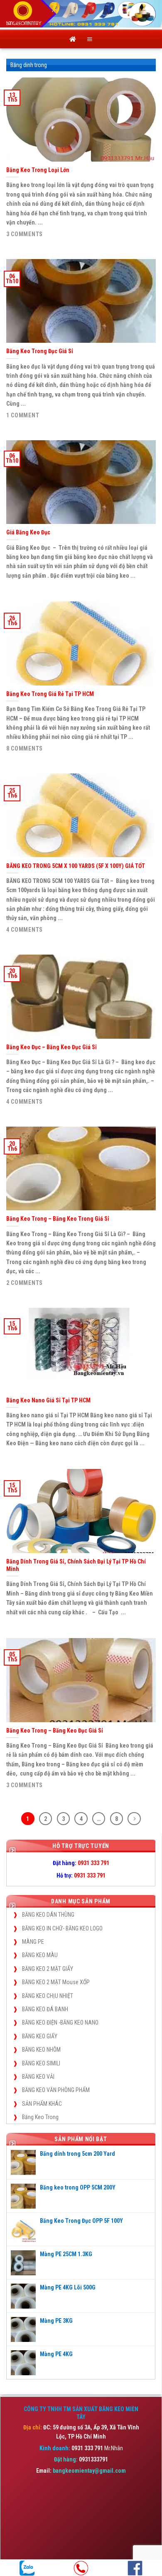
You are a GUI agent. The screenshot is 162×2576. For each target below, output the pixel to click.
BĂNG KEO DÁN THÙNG (48, 1915)
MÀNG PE (33, 1942)
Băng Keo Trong (40, 2117)
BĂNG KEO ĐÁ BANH (45, 2009)
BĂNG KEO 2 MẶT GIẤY (48, 1969)
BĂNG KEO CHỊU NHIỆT (48, 1996)
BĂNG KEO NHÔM (41, 2050)
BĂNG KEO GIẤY (40, 2036)
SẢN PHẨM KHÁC (42, 2104)
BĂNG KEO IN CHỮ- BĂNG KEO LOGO (62, 1928)
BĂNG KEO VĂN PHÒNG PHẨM (56, 2090)
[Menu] (90, 39)
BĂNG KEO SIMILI (41, 2063)
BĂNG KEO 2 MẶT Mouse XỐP (56, 1982)
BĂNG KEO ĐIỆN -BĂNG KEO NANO (60, 2022)
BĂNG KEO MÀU (40, 1955)
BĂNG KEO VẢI (38, 2077)
